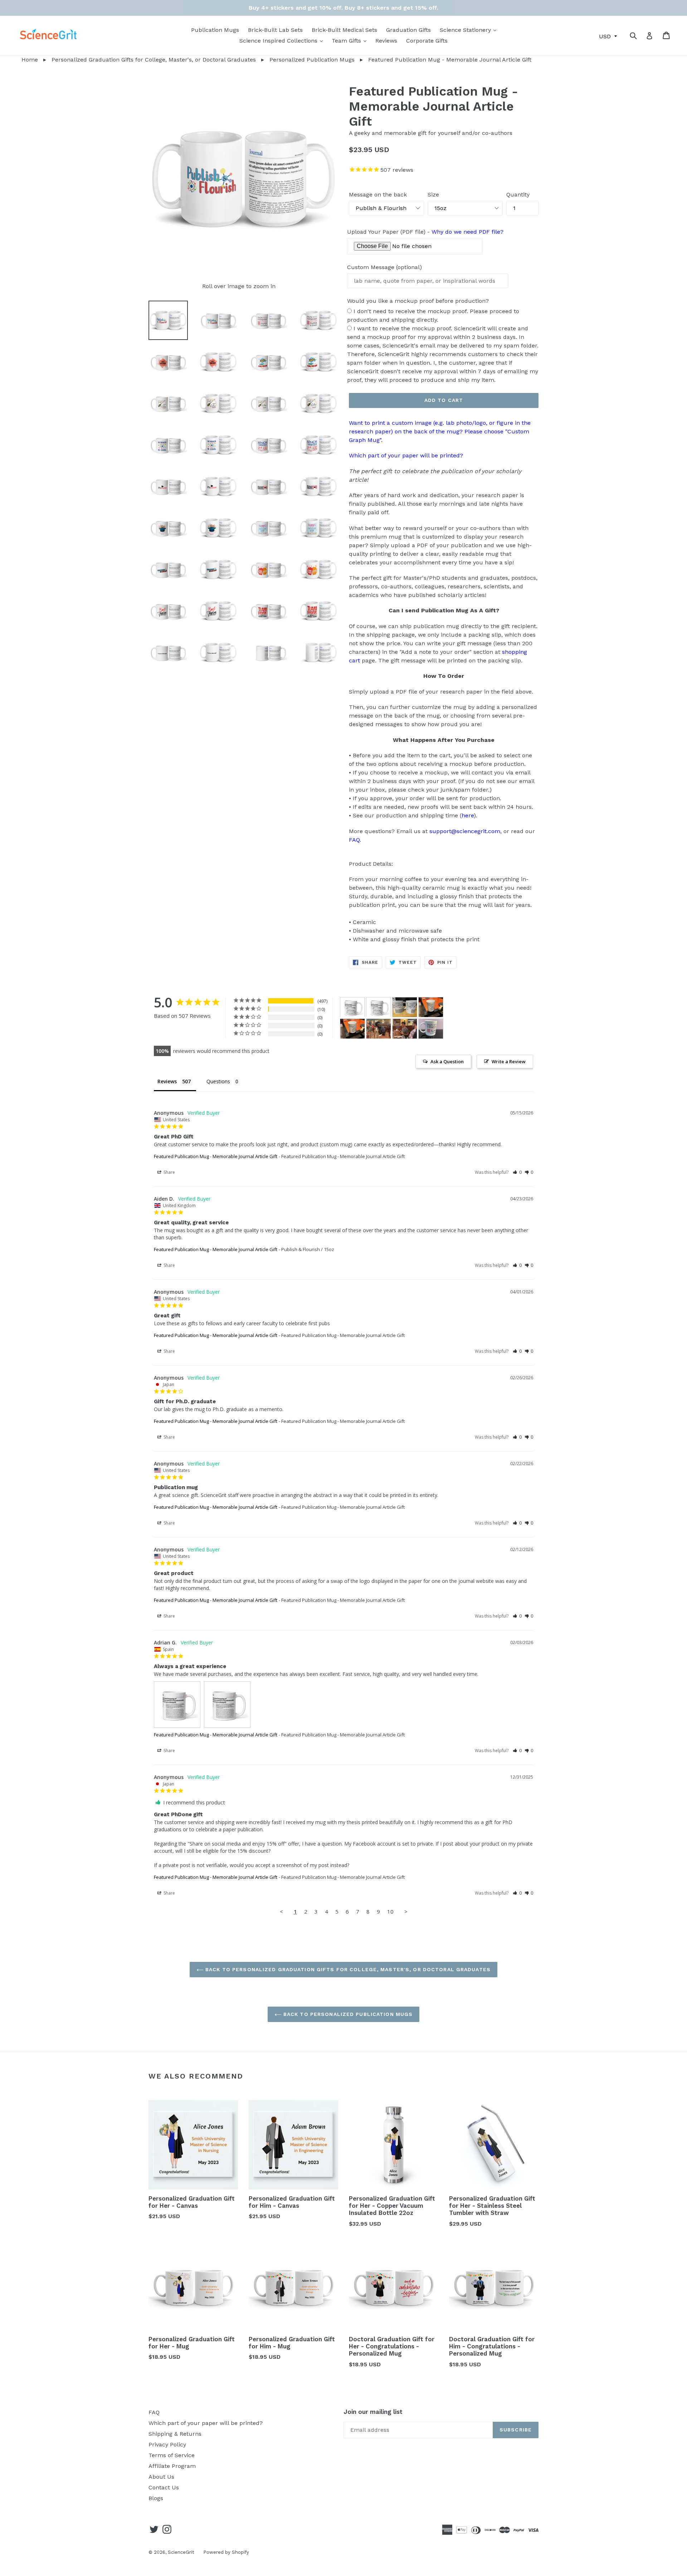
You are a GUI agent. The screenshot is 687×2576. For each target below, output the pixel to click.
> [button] (406, 1911)
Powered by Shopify (226, 2552)
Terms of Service (172, 2455)
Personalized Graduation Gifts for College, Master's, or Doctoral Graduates (154, 60)
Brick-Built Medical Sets (344, 30)
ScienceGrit (181, 2552)
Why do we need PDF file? (467, 232)
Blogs (156, 2498)
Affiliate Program (172, 2466)
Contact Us (164, 2487)
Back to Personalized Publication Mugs (347, 2014)
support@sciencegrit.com (465, 831)
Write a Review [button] (509, 1061)
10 (390, 1911)
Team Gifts (351, 40)
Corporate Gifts (427, 41)
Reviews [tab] (167, 1081)
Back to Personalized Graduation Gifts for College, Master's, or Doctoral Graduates (347, 1969)
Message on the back (378, 195)
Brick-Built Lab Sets (275, 30)
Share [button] (169, 1172)
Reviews (386, 41)
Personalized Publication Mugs (312, 60)
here (468, 815)
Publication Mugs (215, 30)
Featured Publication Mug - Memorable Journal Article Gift (216, 1156)
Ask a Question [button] (447, 1061)
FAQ (354, 840)
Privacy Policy (167, 2444)
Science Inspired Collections (283, 40)
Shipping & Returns (175, 2434)
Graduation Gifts (408, 30)
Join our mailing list (373, 2412)
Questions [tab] (218, 1081)
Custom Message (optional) (384, 267)
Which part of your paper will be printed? (406, 455)
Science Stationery (470, 30)
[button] (517, 1172)
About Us (161, 2477)
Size (433, 195)
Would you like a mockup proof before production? (418, 301)
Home (19, 60)
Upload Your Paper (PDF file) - (425, 232)
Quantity (518, 195)
